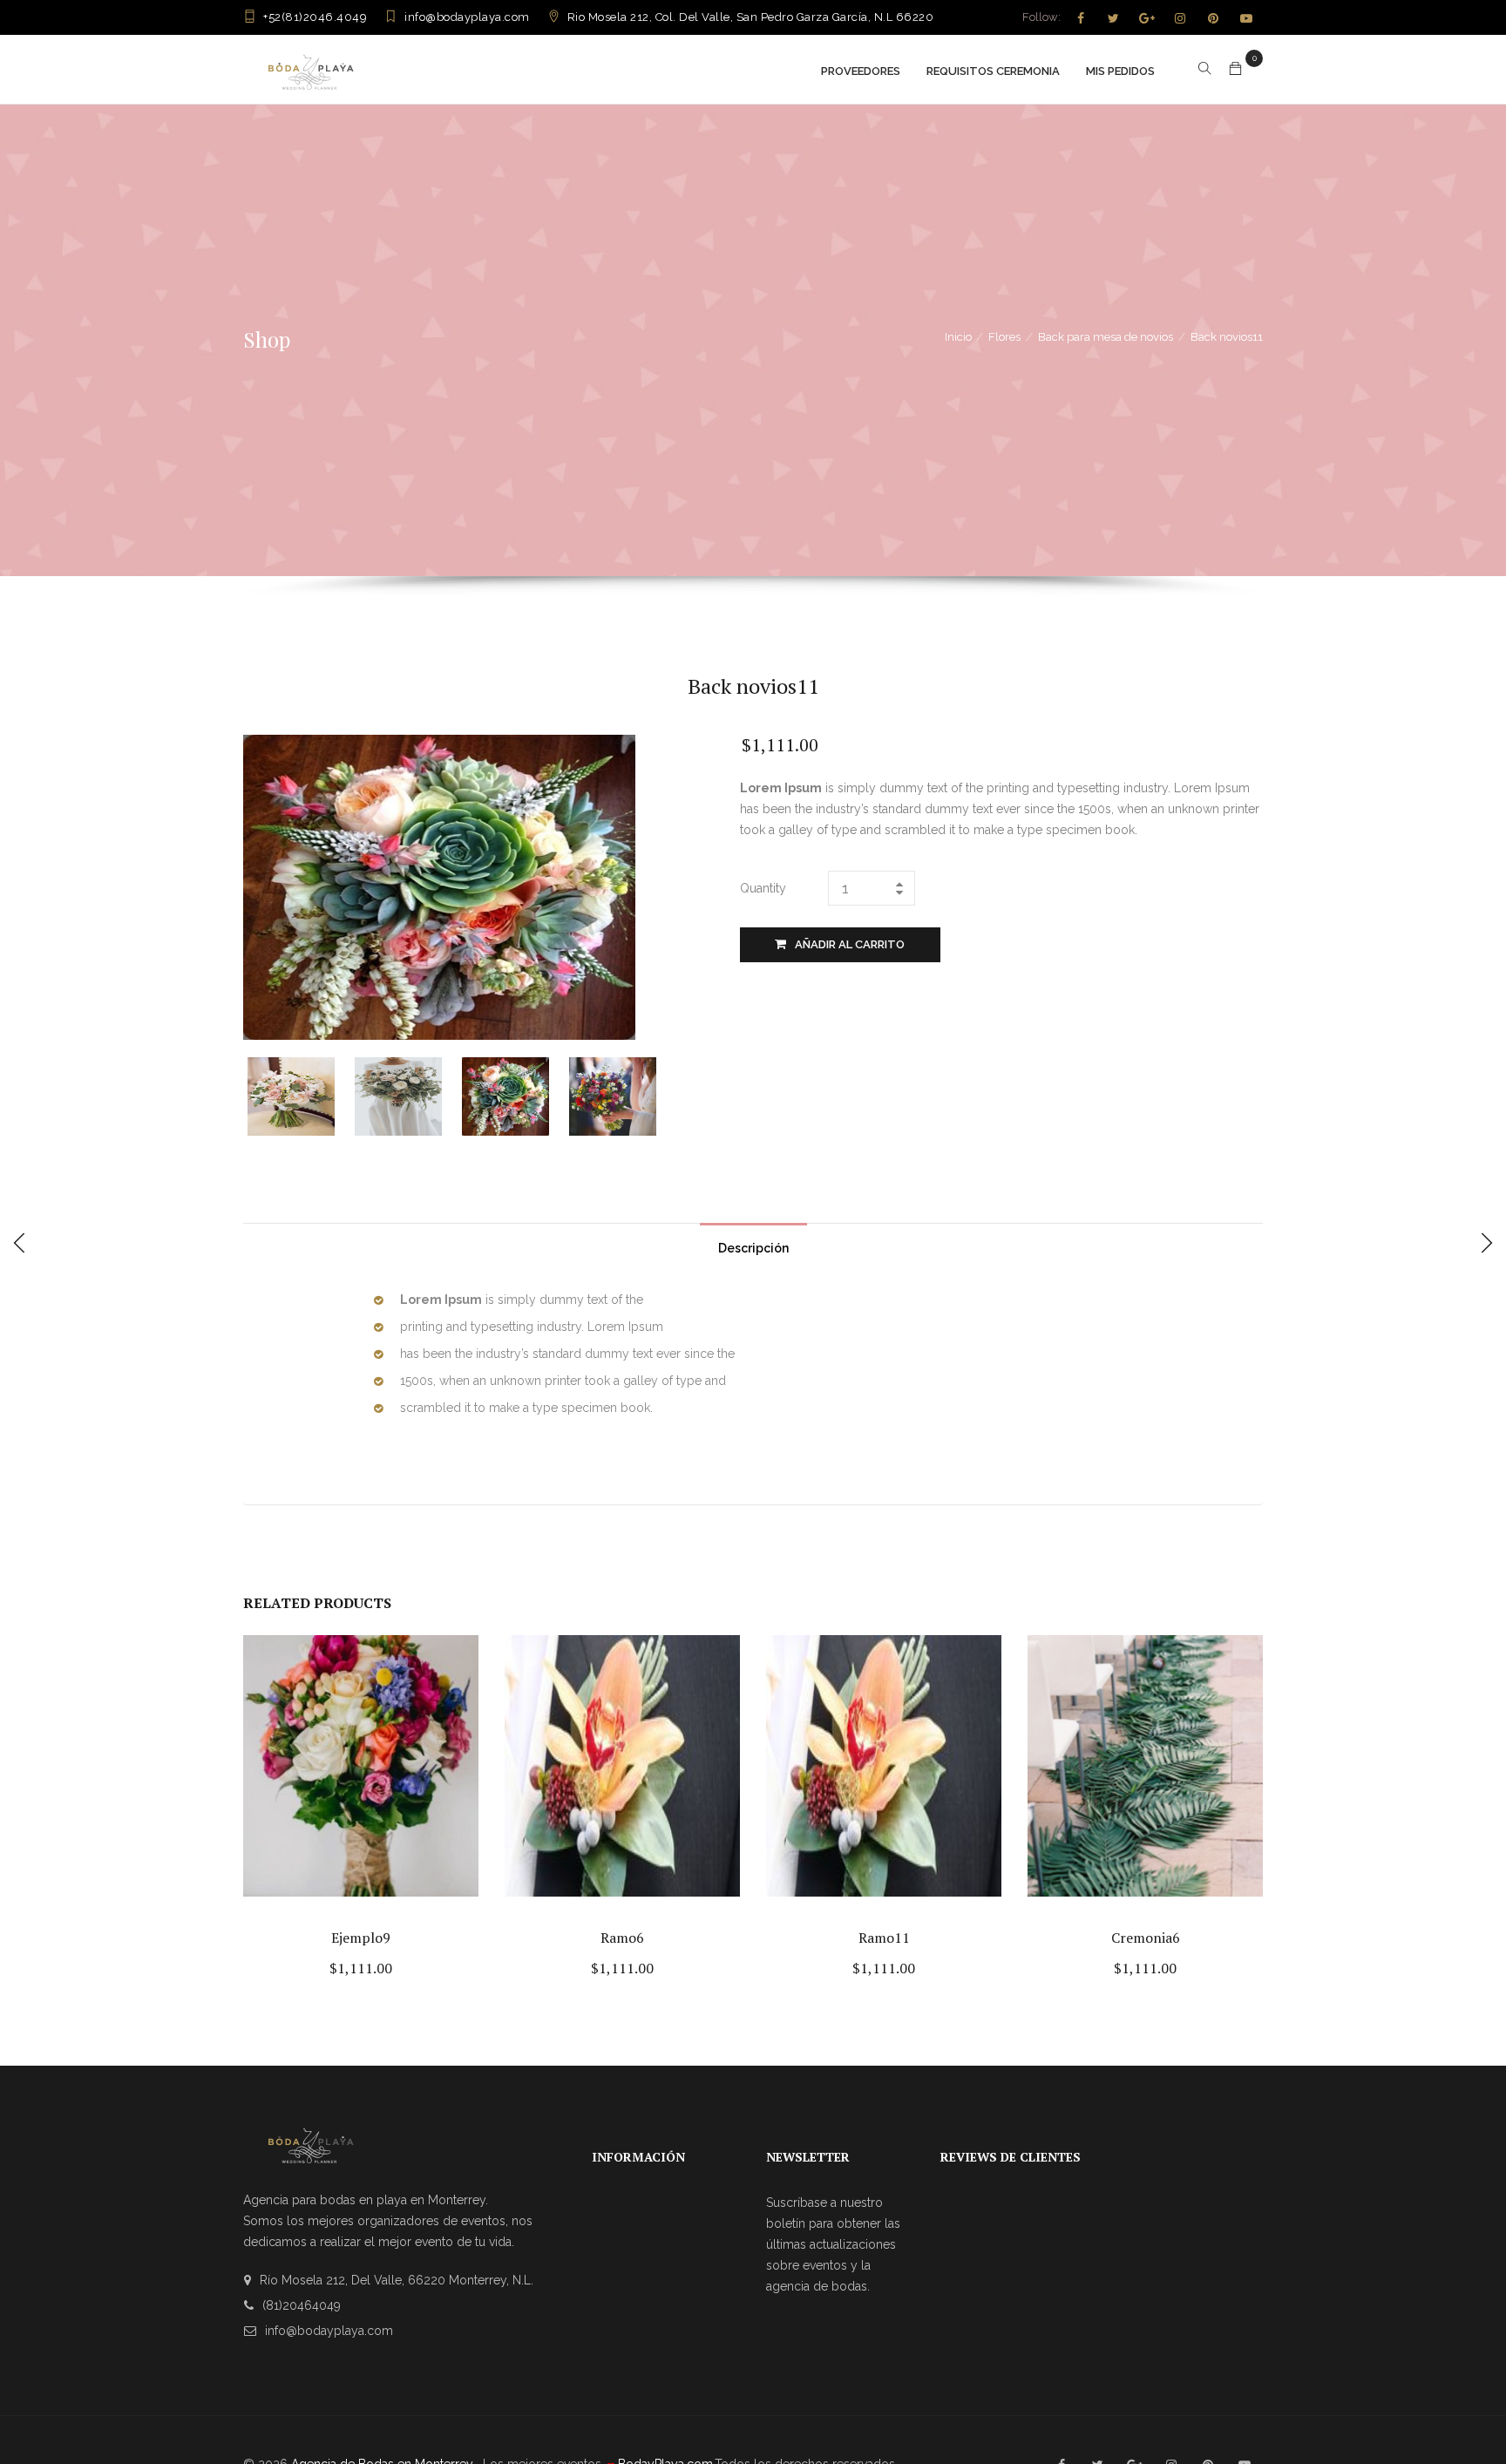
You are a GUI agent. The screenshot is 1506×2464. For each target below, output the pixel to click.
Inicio (958, 337)
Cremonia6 (1146, 1938)
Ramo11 (884, 1938)
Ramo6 (622, 1938)
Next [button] (664, 1094)
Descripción (753, 1248)
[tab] (753, 1244)
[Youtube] (1246, 18)
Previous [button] (258, 1094)
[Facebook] (1081, 18)
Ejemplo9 (361, 1938)
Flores (1004, 337)
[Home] (311, 69)
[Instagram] (1180, 18)
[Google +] (1147, 18)
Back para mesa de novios (1106, 337)
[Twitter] (1114, 18)
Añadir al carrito (850, 944)
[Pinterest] (1213, 18)
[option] (301, 1096)
